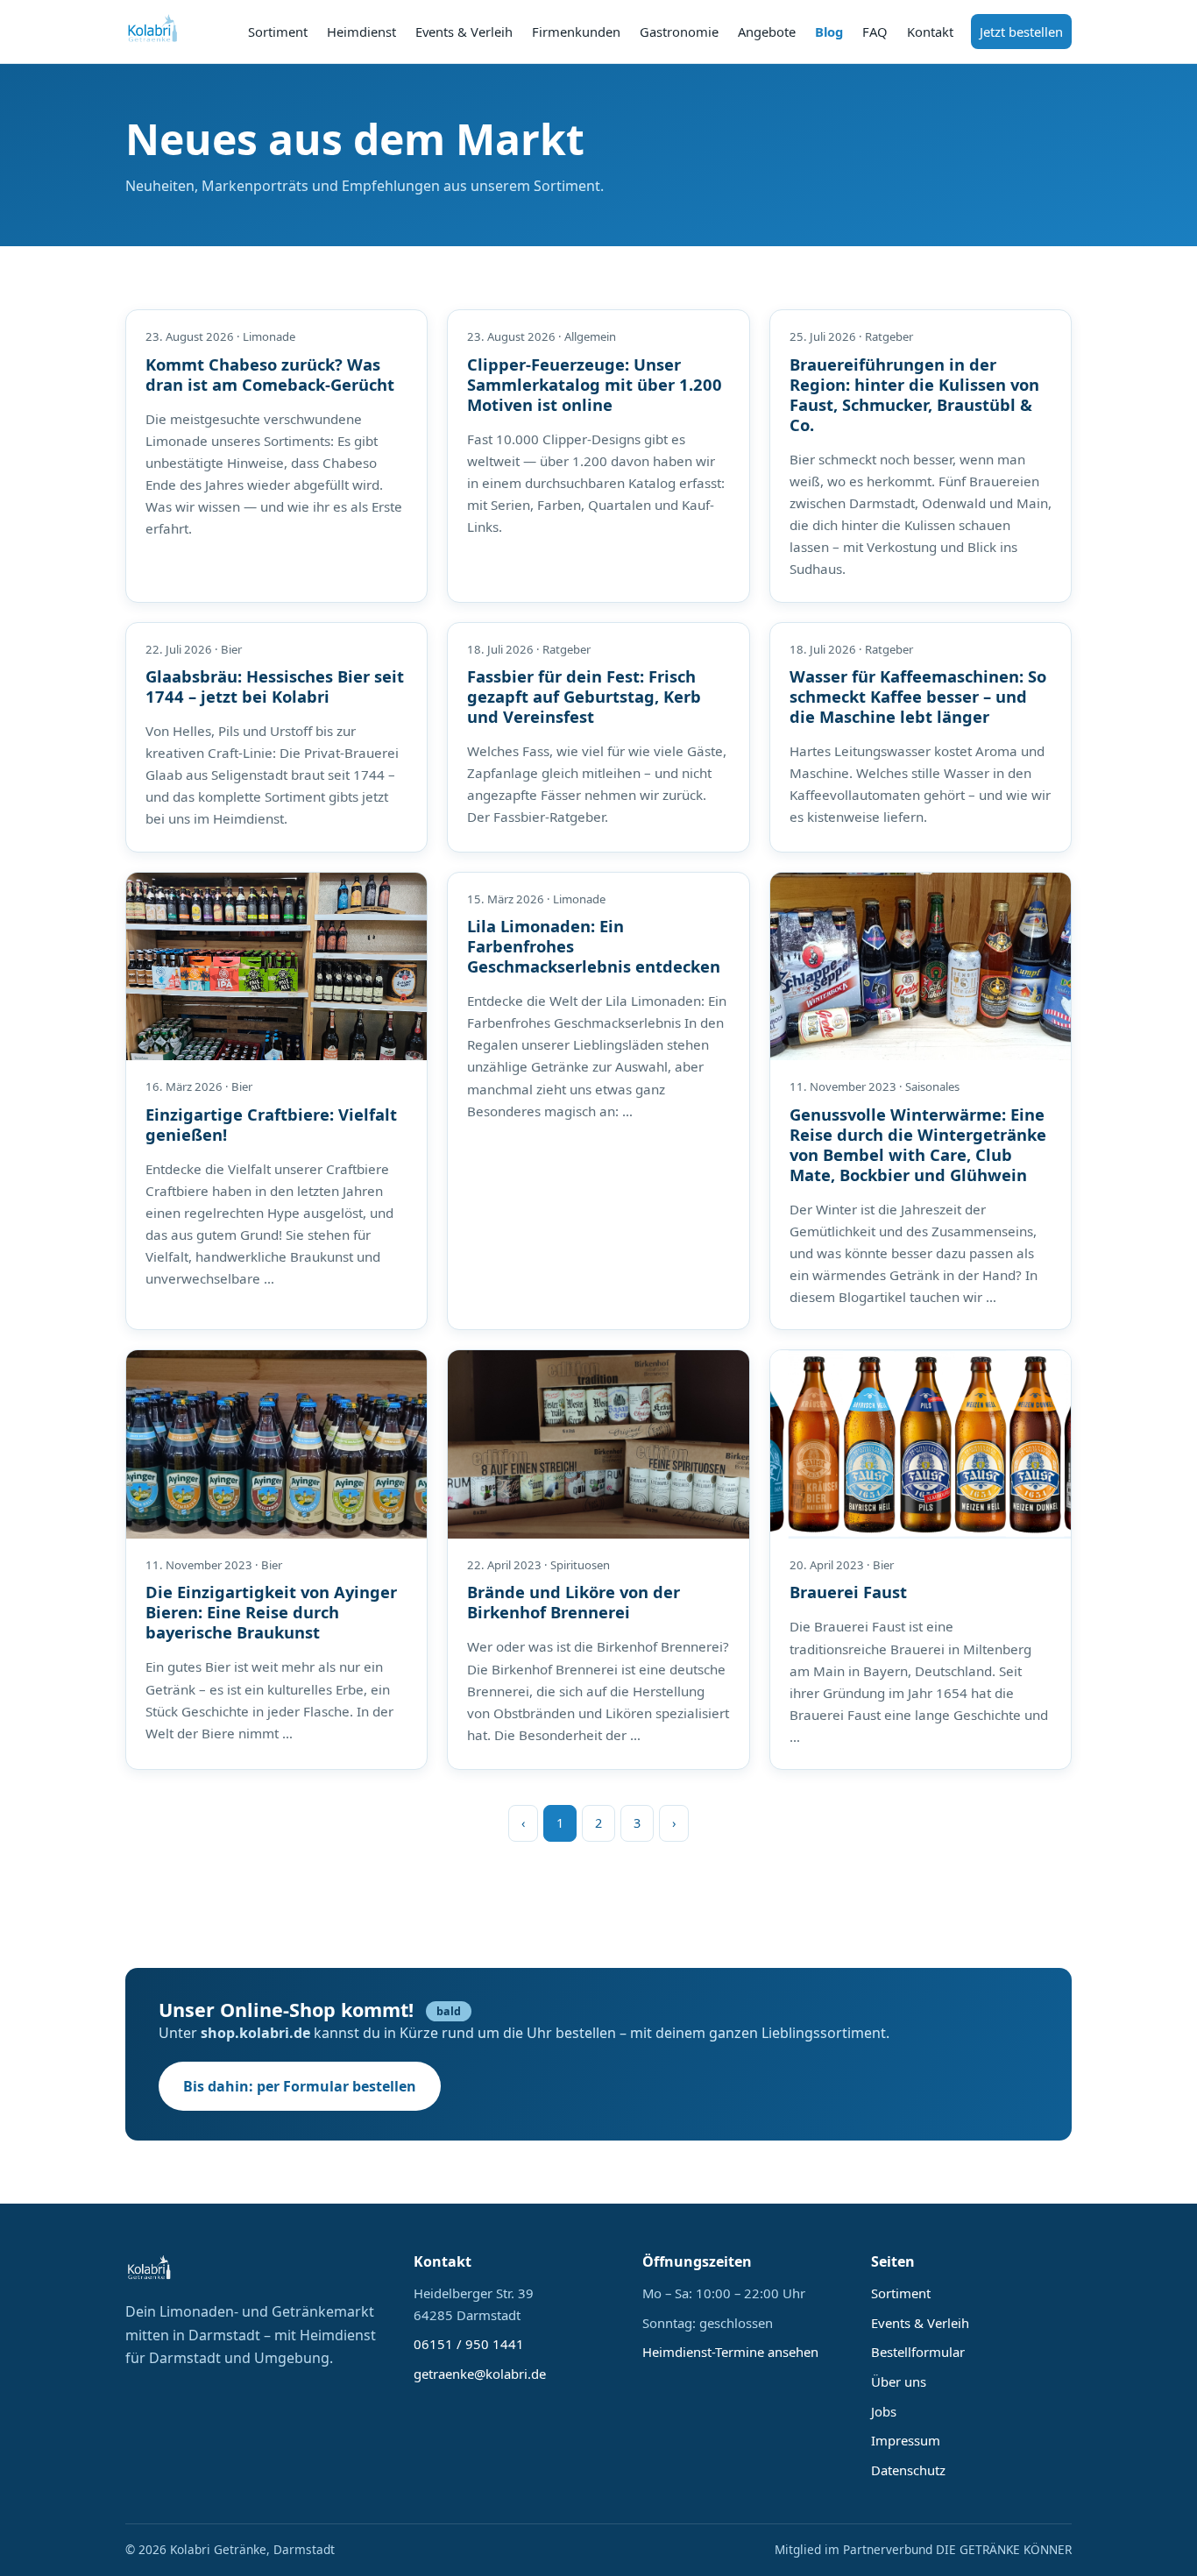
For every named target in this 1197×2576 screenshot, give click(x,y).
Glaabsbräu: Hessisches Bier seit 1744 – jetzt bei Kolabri (275, 686)
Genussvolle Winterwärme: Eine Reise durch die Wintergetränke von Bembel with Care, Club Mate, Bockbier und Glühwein (918, 1144)
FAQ (875, 32)
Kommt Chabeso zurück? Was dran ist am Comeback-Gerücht (270, 374)
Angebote (767, 32)
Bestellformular (918, 2352)
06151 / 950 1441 (469, 2344)
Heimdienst (361, 32)
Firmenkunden (576, 32)
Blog (829, 32)
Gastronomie (679, 32)
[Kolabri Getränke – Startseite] (153, 32)
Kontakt (930, 32)
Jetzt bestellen (1021, 32)
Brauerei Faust (848, 1592)
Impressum (906, 2440)
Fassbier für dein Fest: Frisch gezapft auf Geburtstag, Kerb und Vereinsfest (584, 696)
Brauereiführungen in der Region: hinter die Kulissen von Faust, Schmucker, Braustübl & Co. (914, 394)
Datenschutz (908, 2470)
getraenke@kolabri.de (480, 2374)
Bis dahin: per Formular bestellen (300, 2086)
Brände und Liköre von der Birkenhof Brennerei (574, 1602)
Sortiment (278, 32)
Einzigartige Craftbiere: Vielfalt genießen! (271, 1124)
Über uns (899, 2381)
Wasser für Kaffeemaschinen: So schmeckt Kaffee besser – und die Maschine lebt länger (918, 696)
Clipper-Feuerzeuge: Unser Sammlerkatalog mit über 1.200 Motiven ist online (595, 384)
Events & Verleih (464, 32)
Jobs (884, 2411)
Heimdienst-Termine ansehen (730, 2352)
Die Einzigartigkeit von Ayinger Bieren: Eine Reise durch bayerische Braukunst (271, 1612)
